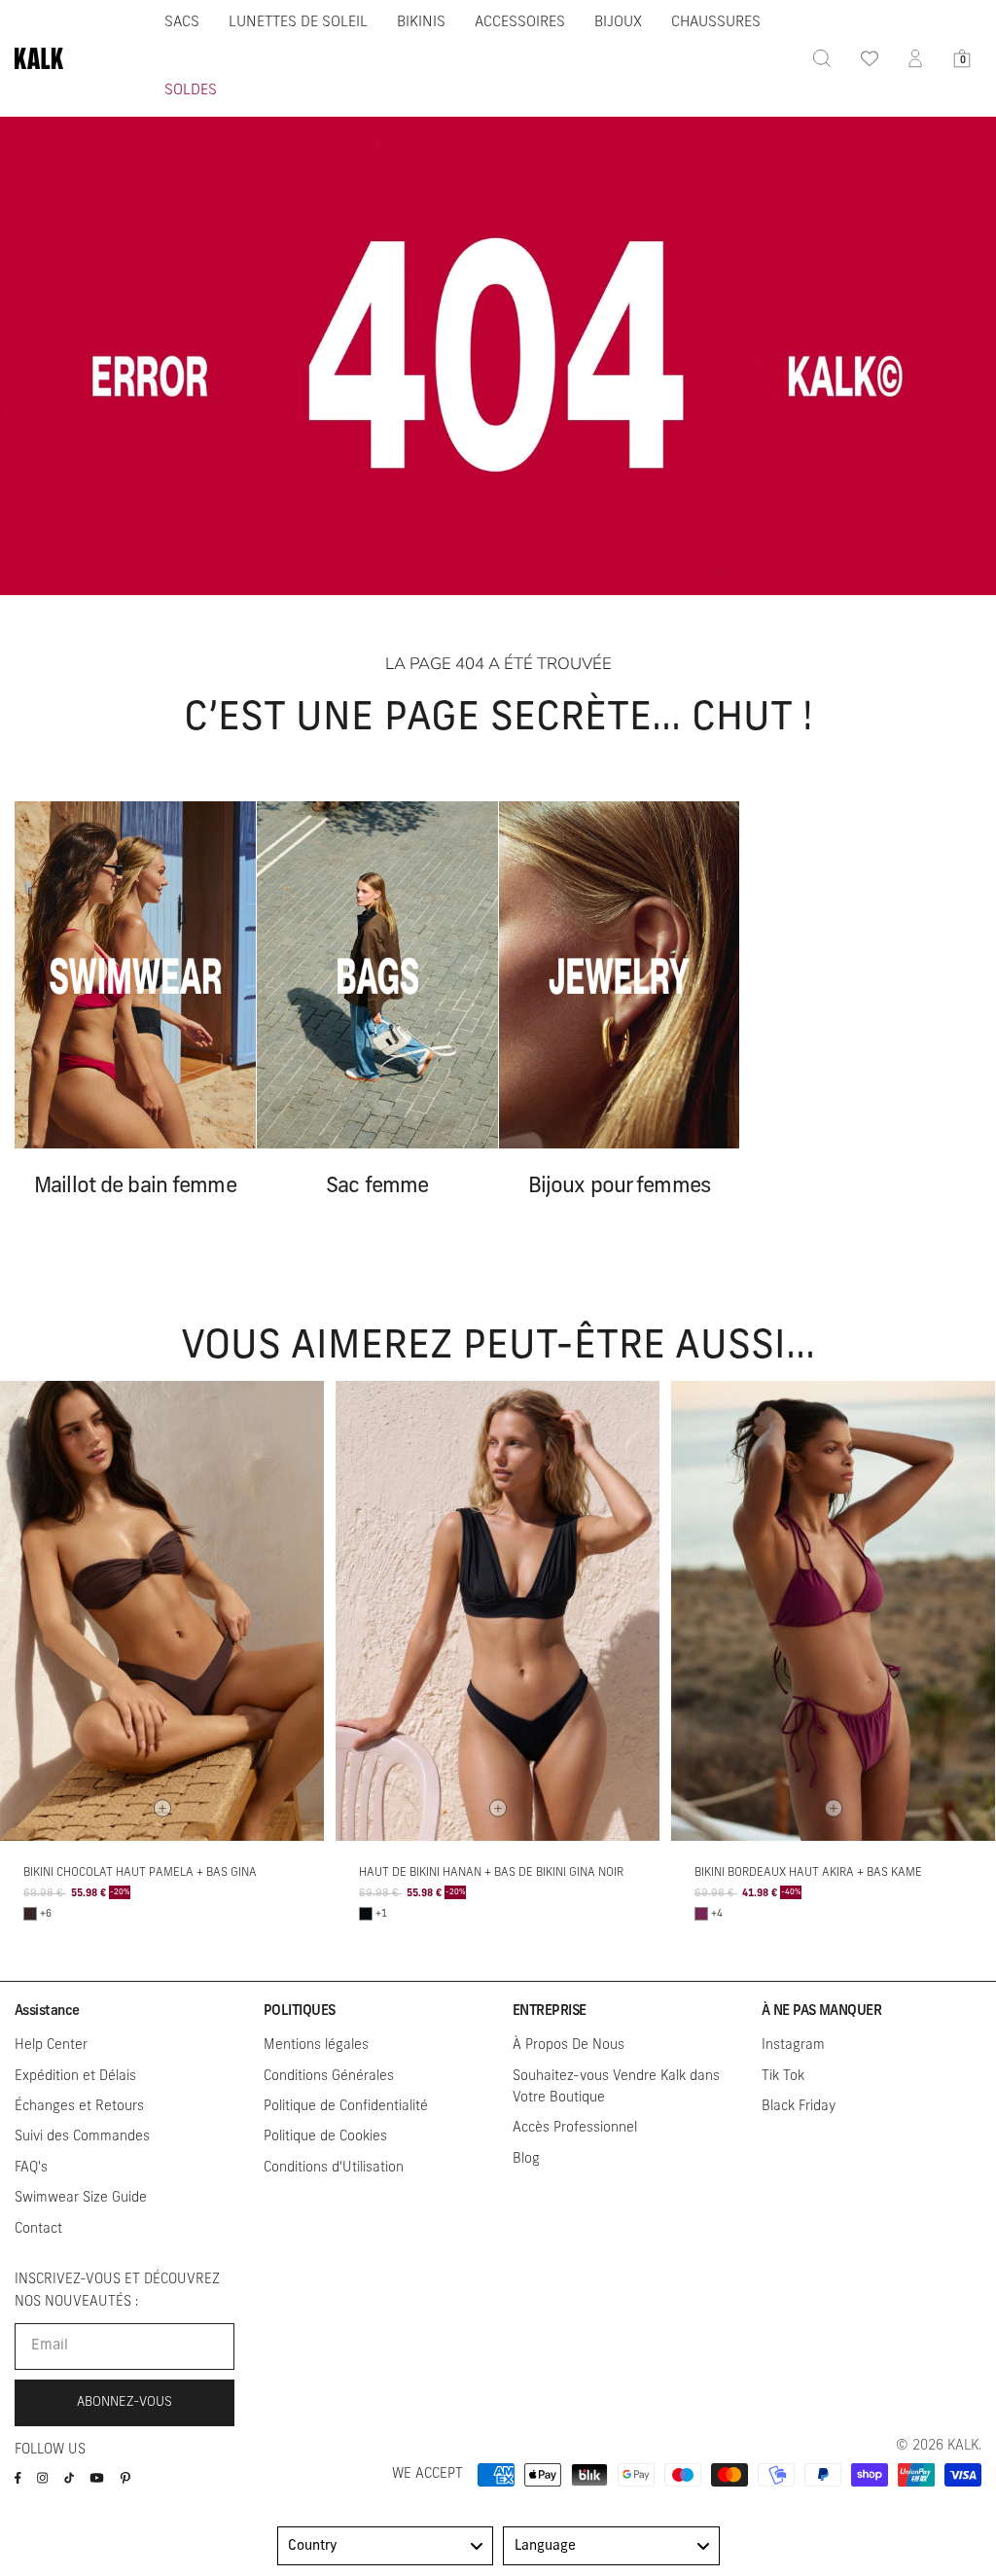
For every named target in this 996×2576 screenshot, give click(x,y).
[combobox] (386, 2546)
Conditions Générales (329, 2077)
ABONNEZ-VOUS (124, 2402)
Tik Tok (783, 2077)
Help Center (51, 2046)
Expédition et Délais (75, 2077)
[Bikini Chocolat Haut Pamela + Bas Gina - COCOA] (30, 1914)
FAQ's (31, 2168)
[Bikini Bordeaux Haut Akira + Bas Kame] (833, 1611)
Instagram (793, 2046)
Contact (38, 2229)
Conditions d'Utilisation (334, 2168)
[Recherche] (822, 58)
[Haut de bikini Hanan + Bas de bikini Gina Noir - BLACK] (366, 1914)
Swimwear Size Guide (81, 2198)
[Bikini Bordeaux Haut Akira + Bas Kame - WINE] (701, 1914)
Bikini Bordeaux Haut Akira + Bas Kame (808, 1873)
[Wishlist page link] (869, 58)
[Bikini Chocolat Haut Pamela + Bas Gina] (162, 1611)
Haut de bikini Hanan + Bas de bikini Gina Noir (491, 1873)
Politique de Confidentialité (346, 2107)
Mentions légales (316, 2046)
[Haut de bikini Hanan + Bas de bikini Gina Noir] (498, 1611)
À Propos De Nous (569, 2046)
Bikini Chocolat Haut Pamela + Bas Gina (140, 1873)
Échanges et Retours (79, 2107)
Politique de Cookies (325, 2137)
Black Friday (799, 2107)
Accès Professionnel (575, 2128)
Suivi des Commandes (82, 2137)
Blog (526, 2159)
